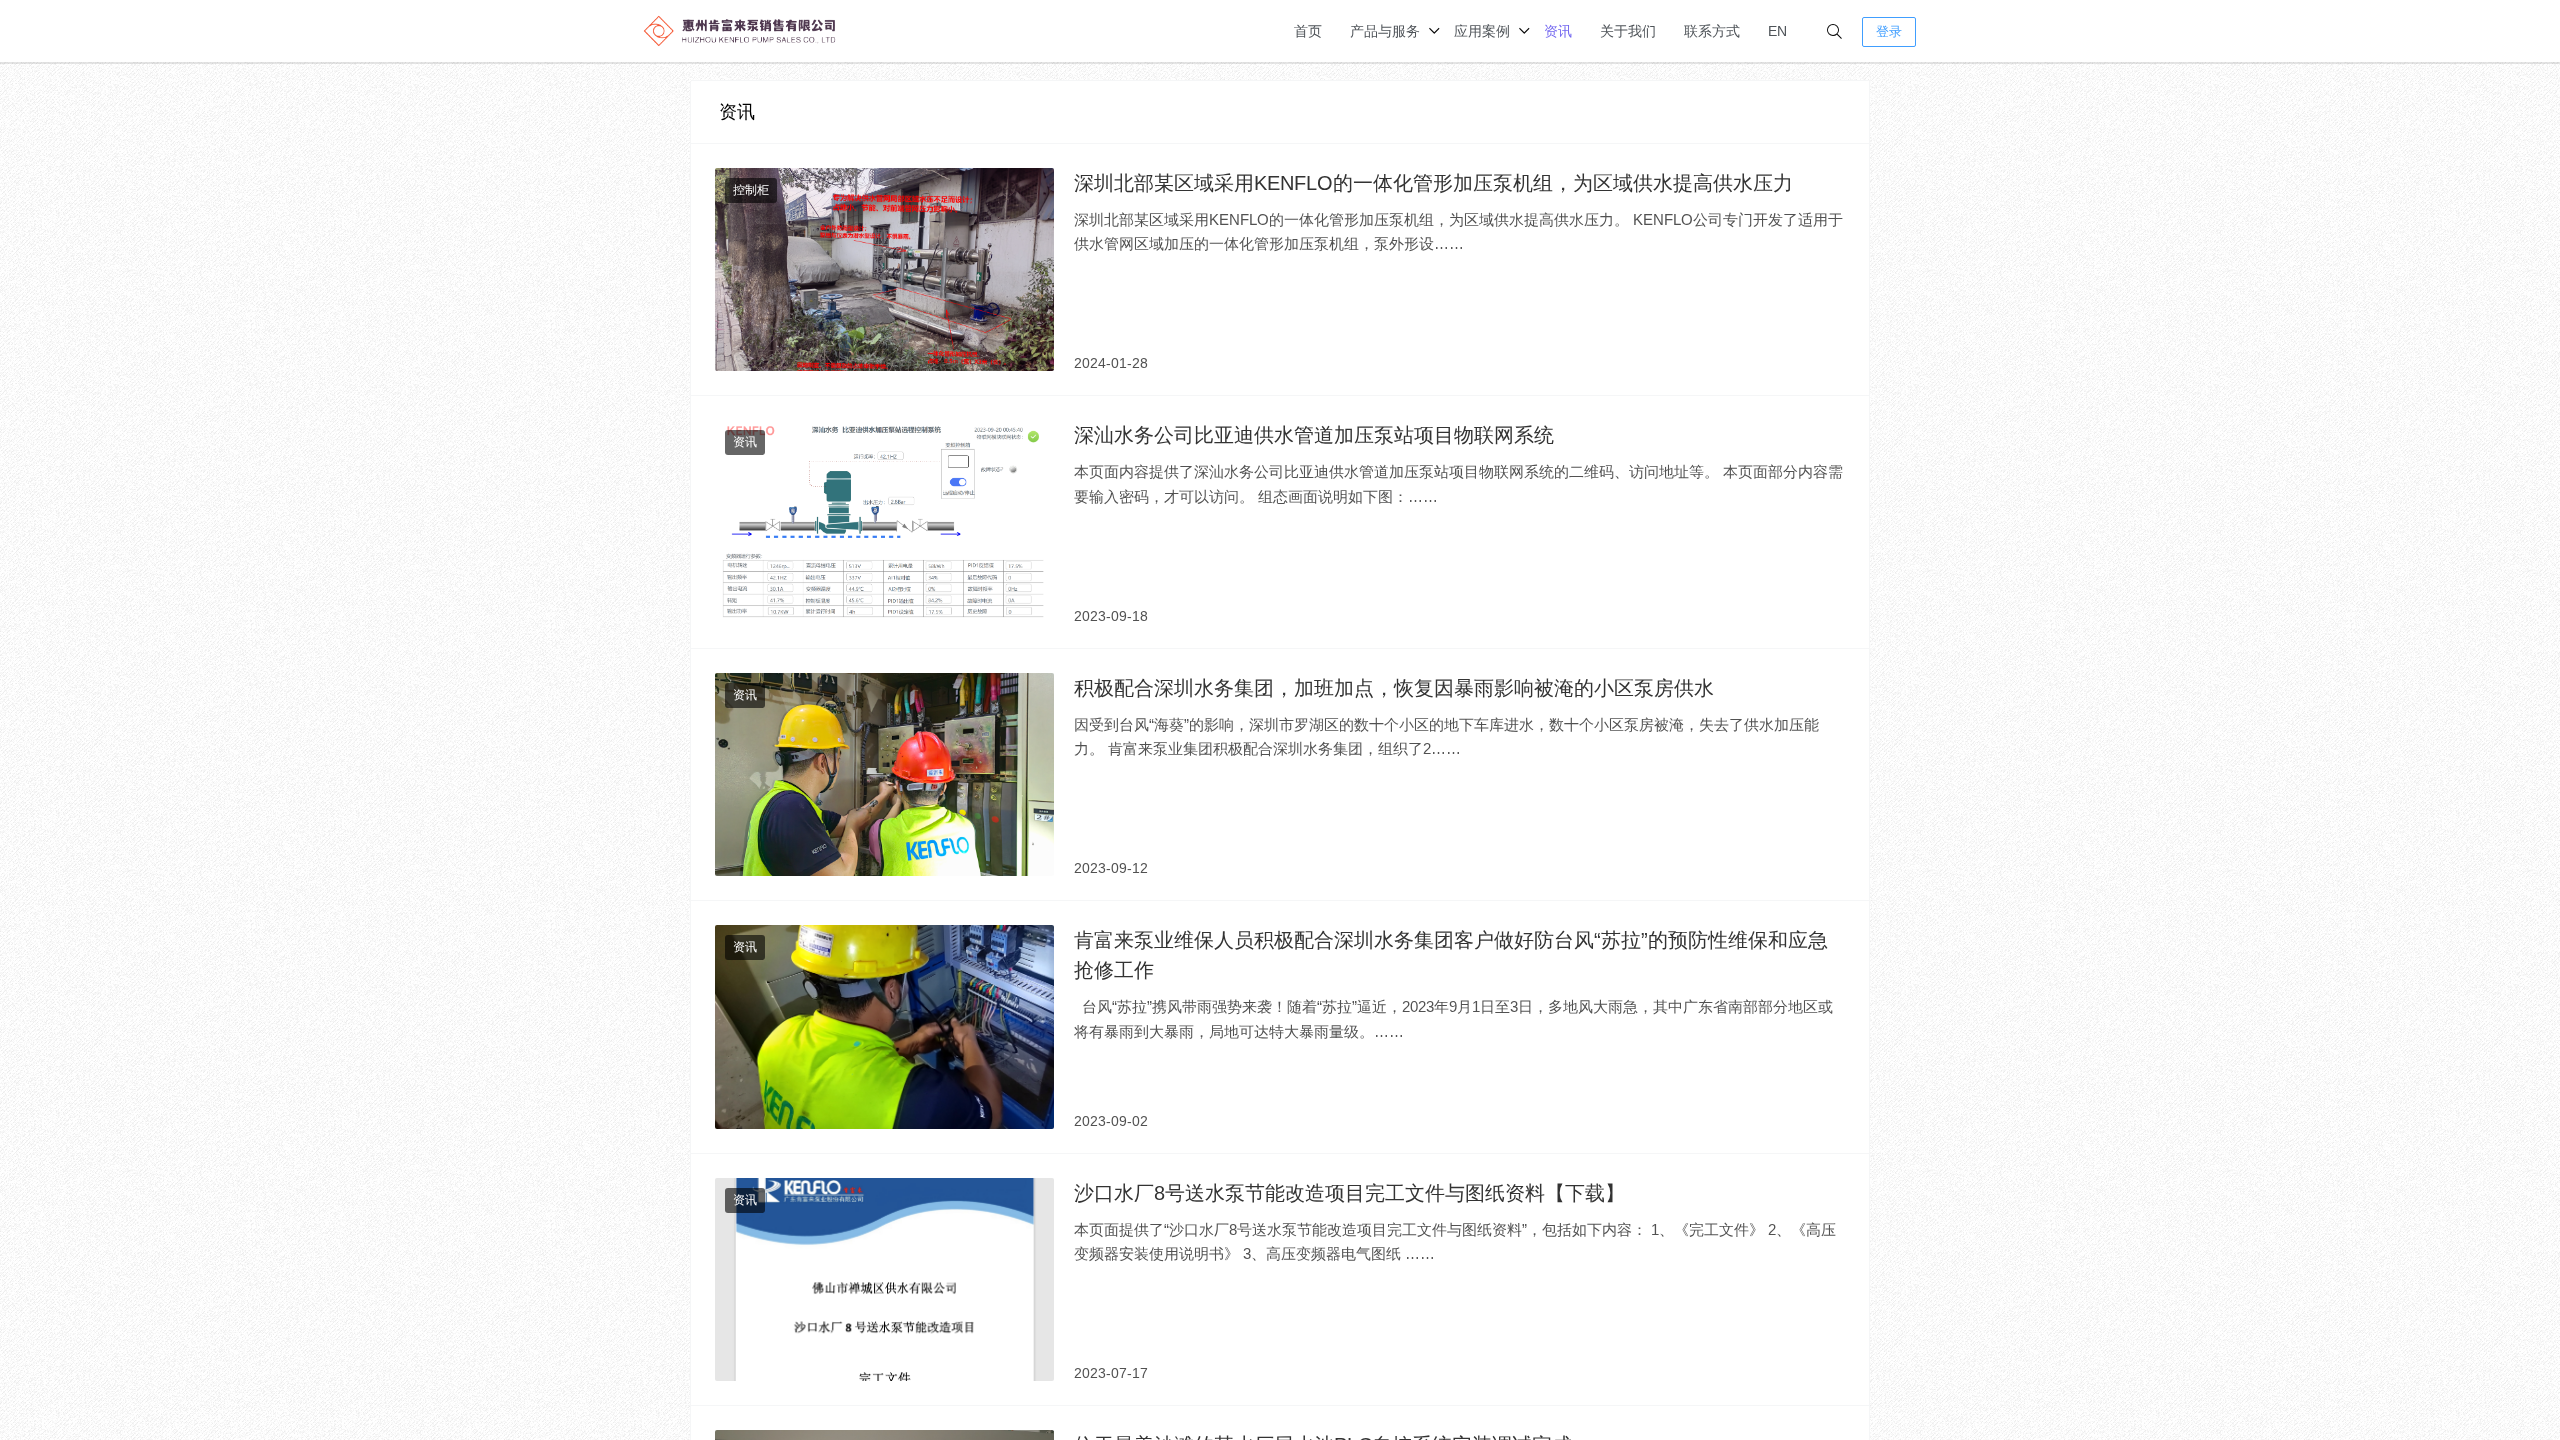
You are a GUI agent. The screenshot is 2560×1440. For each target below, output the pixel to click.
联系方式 (1712, 31)
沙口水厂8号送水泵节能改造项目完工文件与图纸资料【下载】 (1349, 1193)
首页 (1308, 31)
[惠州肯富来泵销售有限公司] (740, 29)
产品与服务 (1385, 31)
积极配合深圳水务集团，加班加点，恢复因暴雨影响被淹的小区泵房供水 (1394, 688)
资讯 (1558, 31)
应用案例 (1482, 31)
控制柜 (751, 190)
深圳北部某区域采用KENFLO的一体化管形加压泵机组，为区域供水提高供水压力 (1433, 183)
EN (1777, 31)
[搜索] (1834, 31)
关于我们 (1628, 31)
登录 (1889, 31)
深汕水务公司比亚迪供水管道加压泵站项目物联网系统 (1314, 435)
